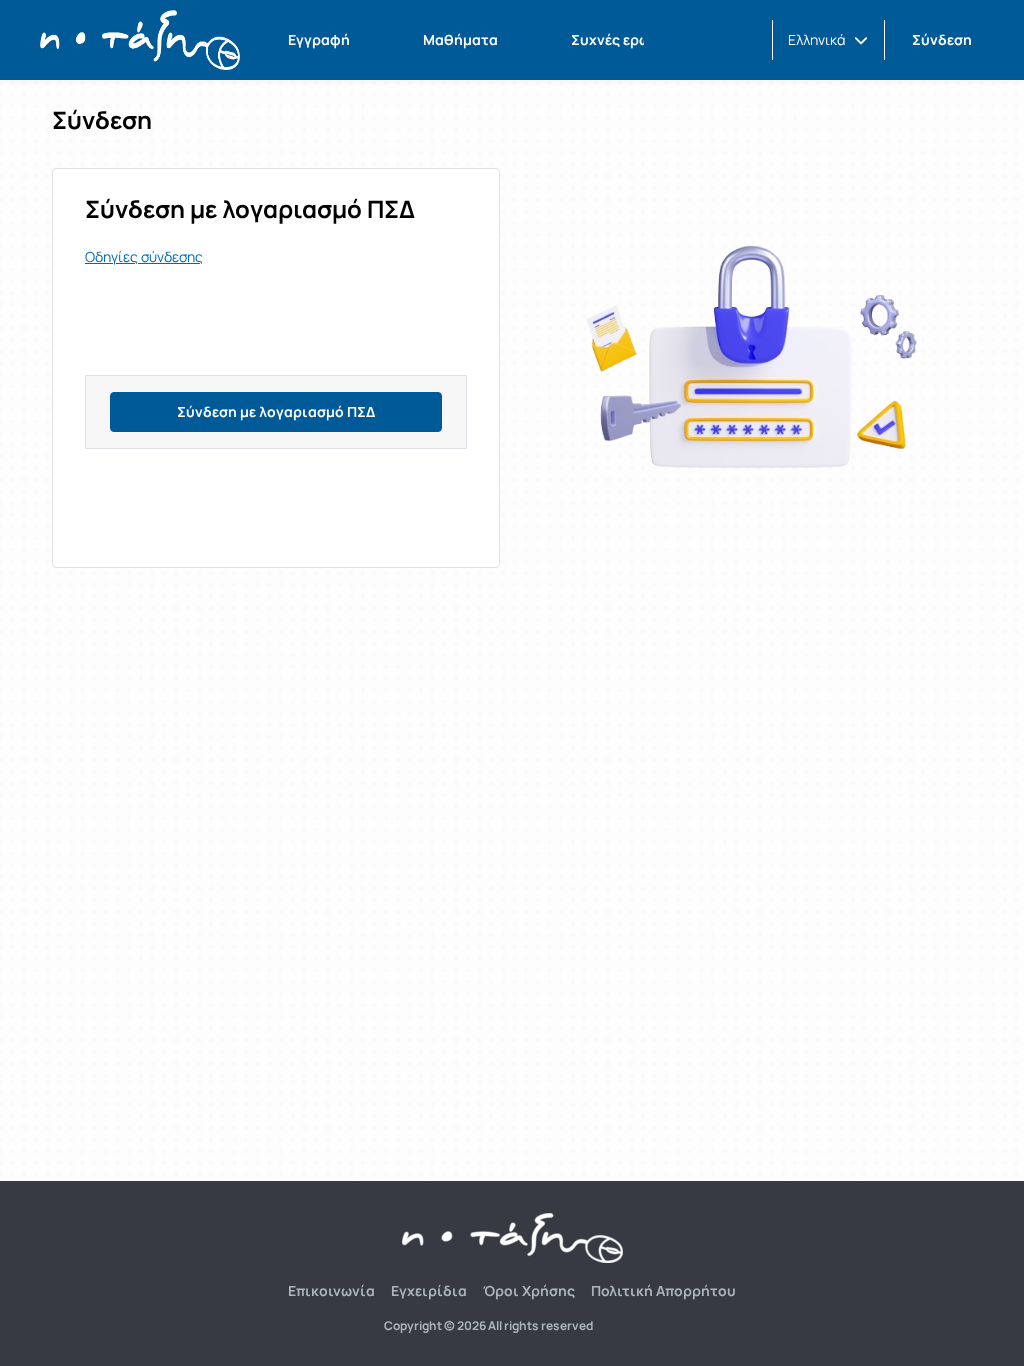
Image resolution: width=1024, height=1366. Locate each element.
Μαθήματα (460, 39)
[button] (828, 40)
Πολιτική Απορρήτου (663, 1290)
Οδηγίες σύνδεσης (144, 257)
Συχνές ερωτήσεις (634, 39)
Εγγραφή (319, 39)
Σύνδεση (942, 39)
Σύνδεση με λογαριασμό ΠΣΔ (276, 411)
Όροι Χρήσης (529, 1290)
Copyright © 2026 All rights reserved (488, 1326)
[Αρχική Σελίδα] (140, 40)
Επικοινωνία (331, 1290)
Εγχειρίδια (429, 1290)
